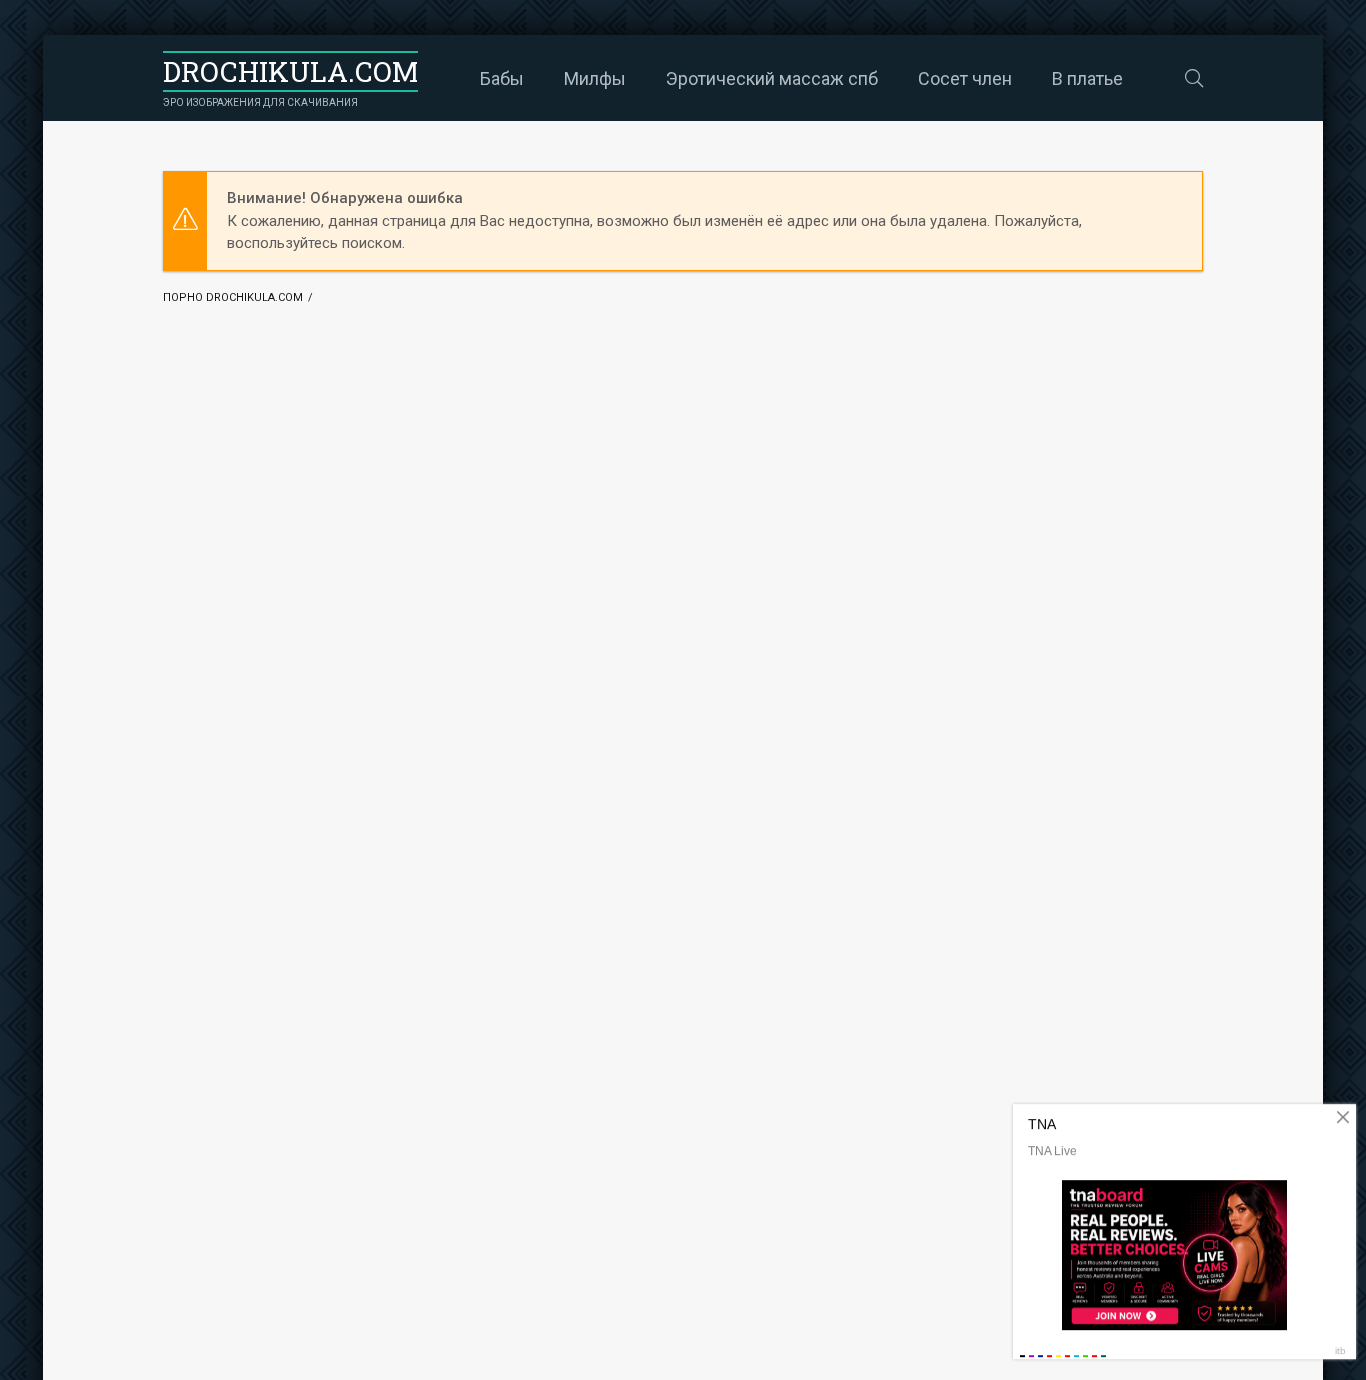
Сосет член (965, 78)
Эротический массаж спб (772, 78)
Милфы (595, 78)
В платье (1087, 78)
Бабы (502, 78)
